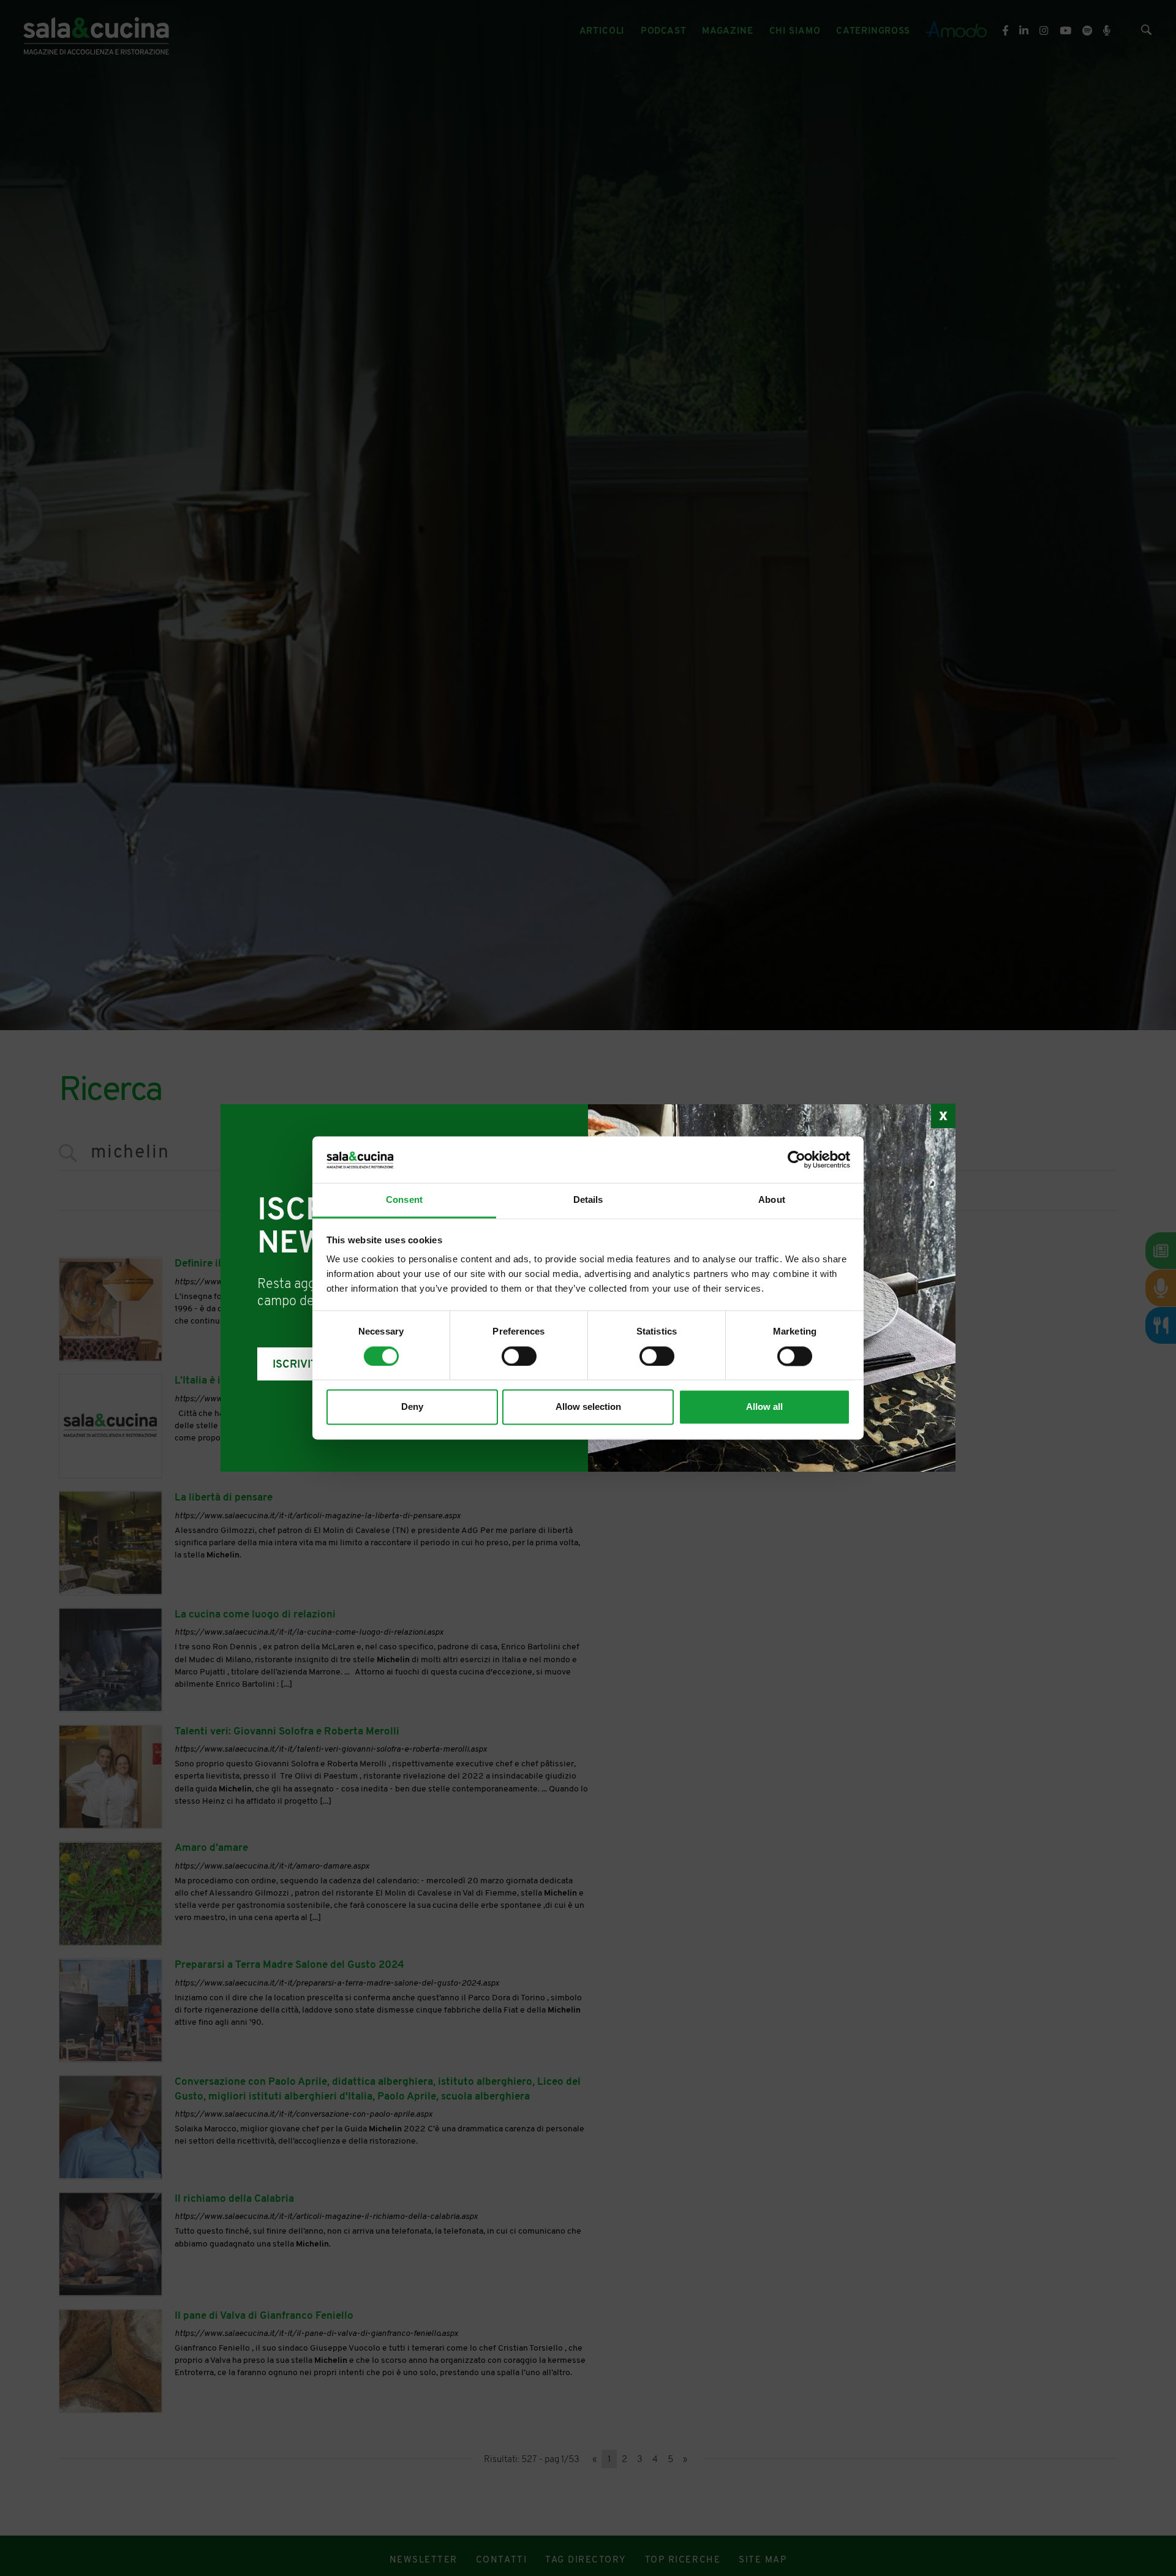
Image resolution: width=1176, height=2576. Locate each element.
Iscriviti (296, 1365)
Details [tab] (588, 1200)
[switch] (519, 1357)
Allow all (764, 1407)
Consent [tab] (404, 1200)
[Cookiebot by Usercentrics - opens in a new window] (797, 1160)
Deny (412, 1407)
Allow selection (588, 1407)
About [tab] (772, 1200)
